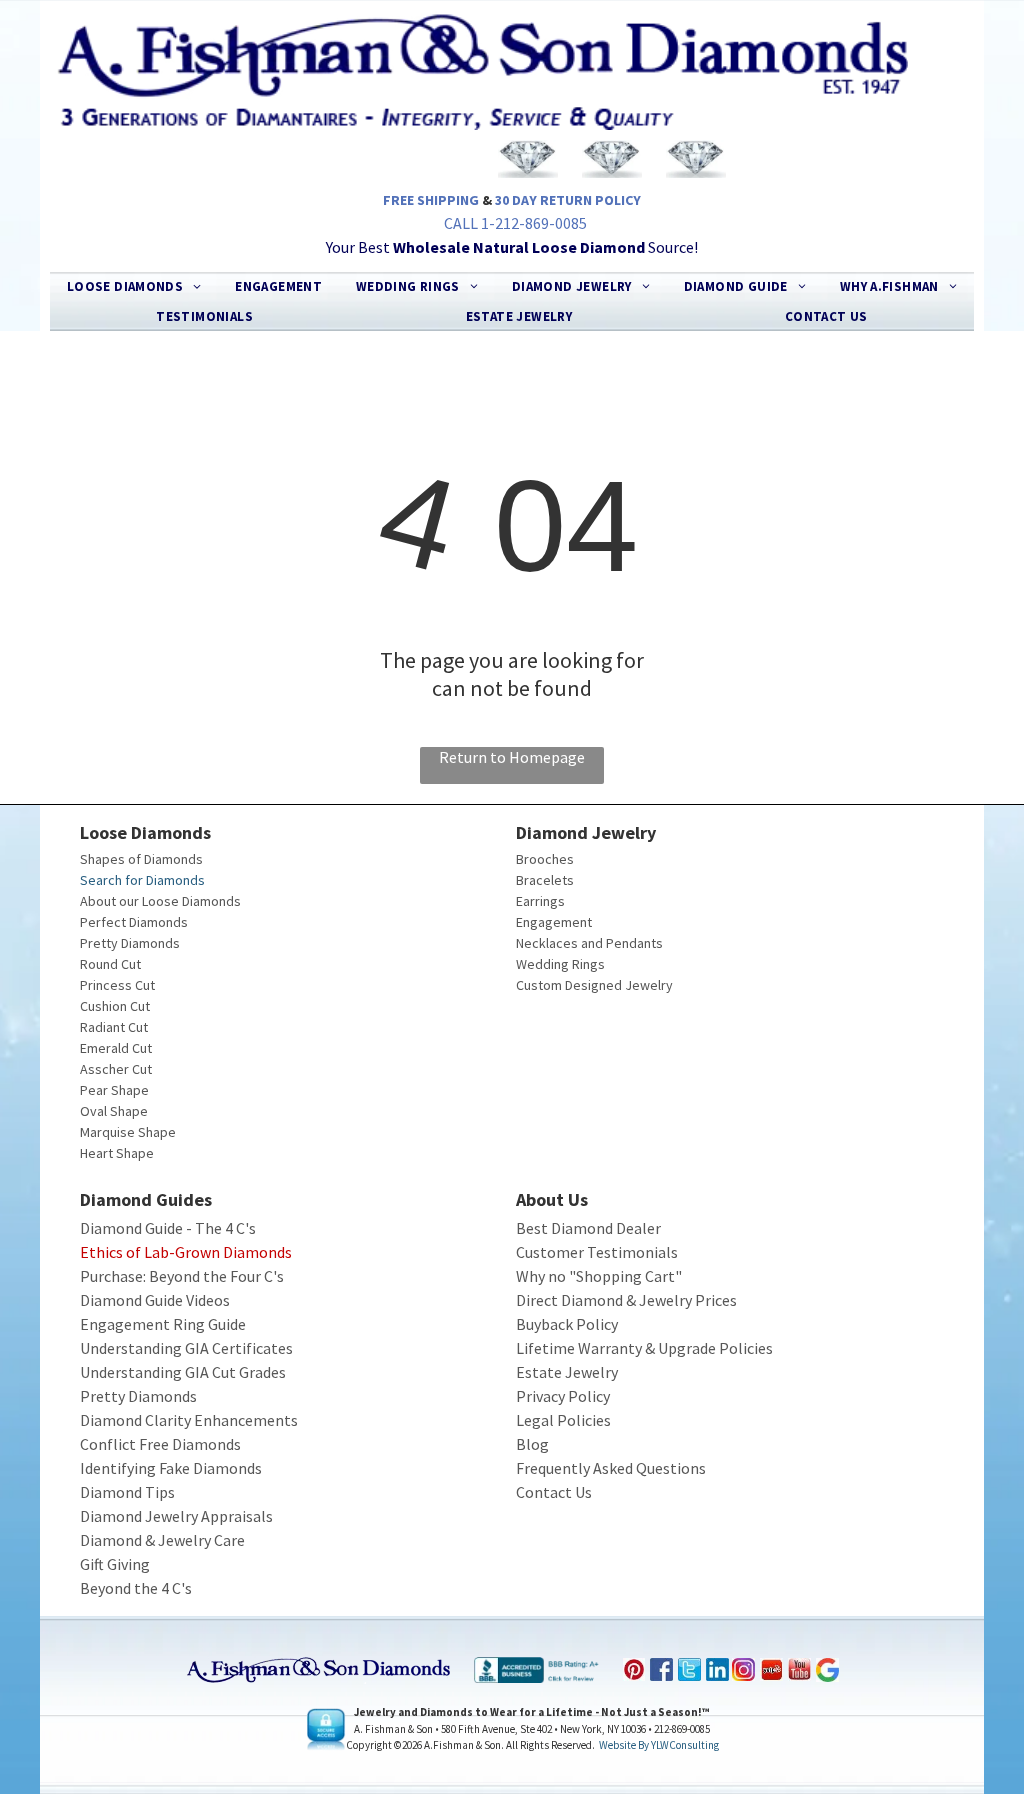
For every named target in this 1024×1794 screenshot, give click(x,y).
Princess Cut (117, 985)
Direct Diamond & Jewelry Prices (626, 1300)
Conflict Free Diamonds (160, 1444)
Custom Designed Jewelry (594, 985)
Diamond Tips (127, 1492)
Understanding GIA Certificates (186, 1348)
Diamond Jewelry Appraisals (176, 1516)
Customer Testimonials (597, 1252)
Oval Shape (114, 1111)
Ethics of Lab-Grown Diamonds (186, 1252)
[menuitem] (134, 287)
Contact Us (554, 1492)
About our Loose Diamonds (160, 901)
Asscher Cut (116, 1069)
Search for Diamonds (142, 880)
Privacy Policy (563, 1396)
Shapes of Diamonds (141, 859)
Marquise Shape (128, 1132)
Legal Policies (563, 1420)
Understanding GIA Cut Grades (183, 1372)
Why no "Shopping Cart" (599, 1276)
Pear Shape (114, 1090)
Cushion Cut (115, 1006)
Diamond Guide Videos (155, 1300)
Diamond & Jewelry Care (162, 1540)
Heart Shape (117, 1153)
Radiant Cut (114, 1027)
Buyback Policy (567, 1324)
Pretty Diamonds (130, 943)
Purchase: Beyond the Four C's (182, 1276)
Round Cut (110, 964)
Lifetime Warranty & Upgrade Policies (644, 1348)
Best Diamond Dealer (588, 1228)
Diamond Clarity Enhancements (189, 1420)
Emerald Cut (116, 1048)
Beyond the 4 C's (136, 1588)
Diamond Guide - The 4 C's (168, 1228)
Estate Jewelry (567, 1372)
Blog (532, 1444)
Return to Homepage (512, 757)
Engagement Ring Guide (163, 1324)
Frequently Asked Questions (611, 1468)
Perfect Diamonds (134, 922)
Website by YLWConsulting (659, 1745)
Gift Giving (115, 1564)
